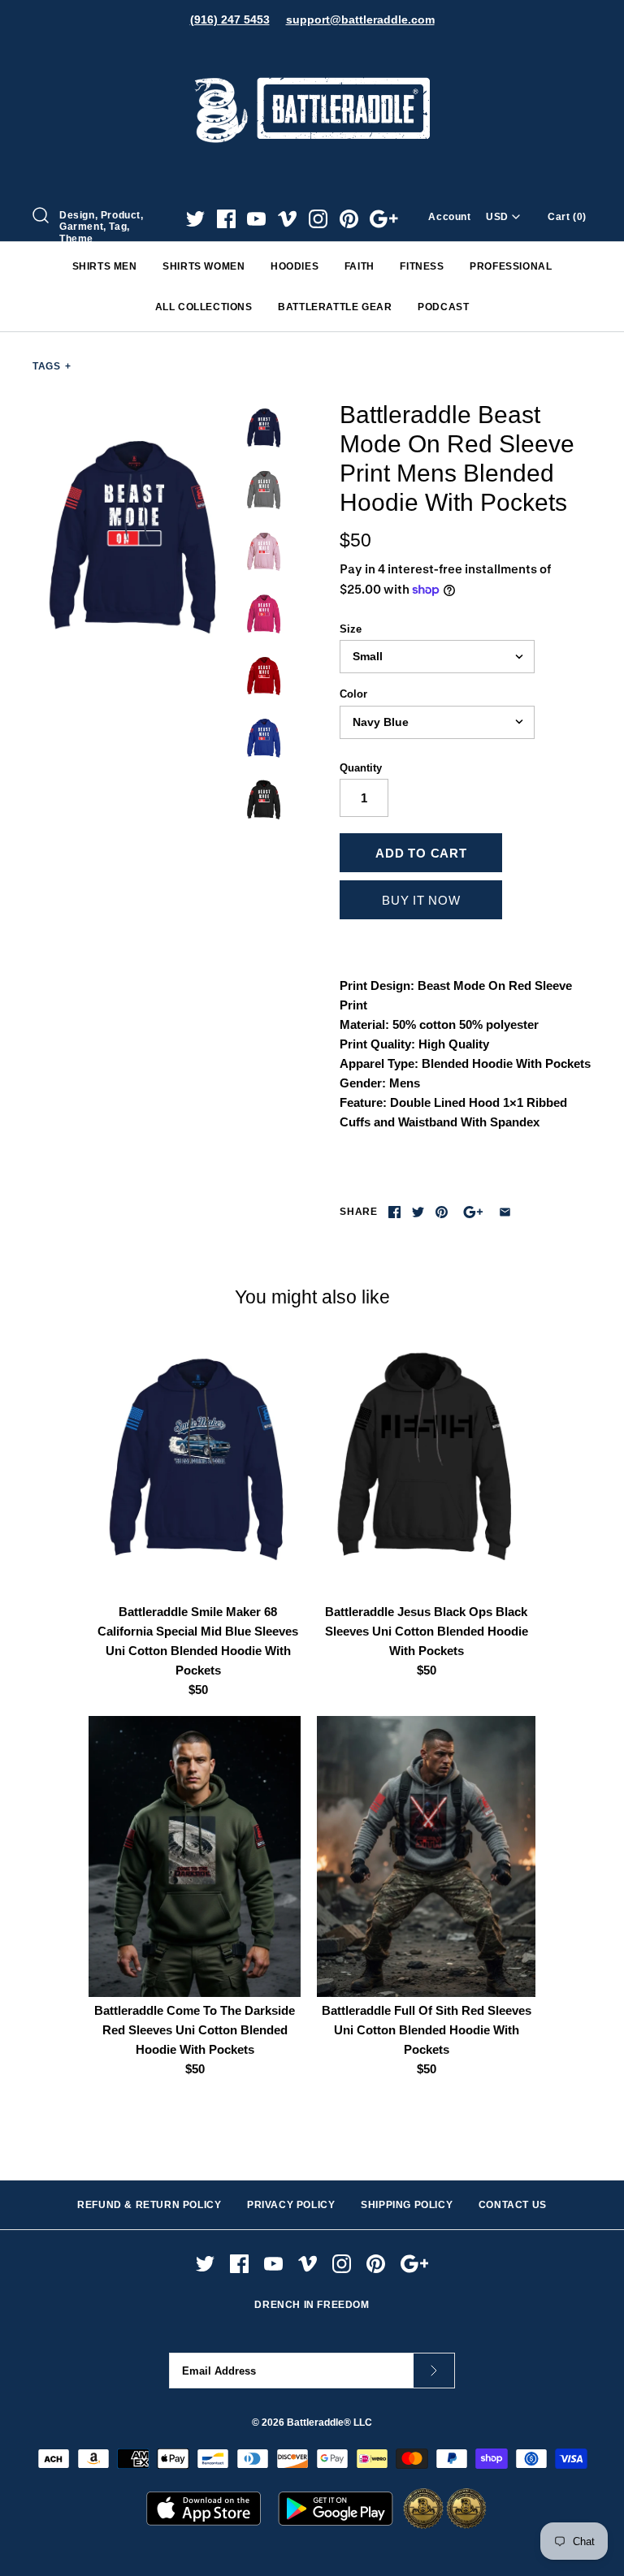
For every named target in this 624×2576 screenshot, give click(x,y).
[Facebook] (226, 219)
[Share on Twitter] (418, 1212)
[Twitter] (195, 219)
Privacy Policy (291, 2205)
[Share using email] (505, 1212)
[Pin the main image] (442, 1212)
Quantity (361, 768)
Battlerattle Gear (335, 307)
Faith (360, 266)
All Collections (204, 307)
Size (351, 629)
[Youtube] (256, 219)
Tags (52, 366)
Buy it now (421, 900)
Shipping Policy (407, 2205)
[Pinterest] (349, 219)
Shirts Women (204, 266)
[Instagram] (318, 219)
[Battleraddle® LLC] (312, 55)
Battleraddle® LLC (329, 2423)
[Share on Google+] (473, 1212)
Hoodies (295, 266)
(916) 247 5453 (230, 19)
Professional (511, 266)
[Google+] (384, 219)
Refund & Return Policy (149, 2205)
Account (449, 217)
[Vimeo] (287, 219)
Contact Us (513, 2205)
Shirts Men (105, 266)
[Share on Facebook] (394, 1212)
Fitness (422, 266)
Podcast (443, 307)
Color (353, 694)
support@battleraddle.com (360, 19)
